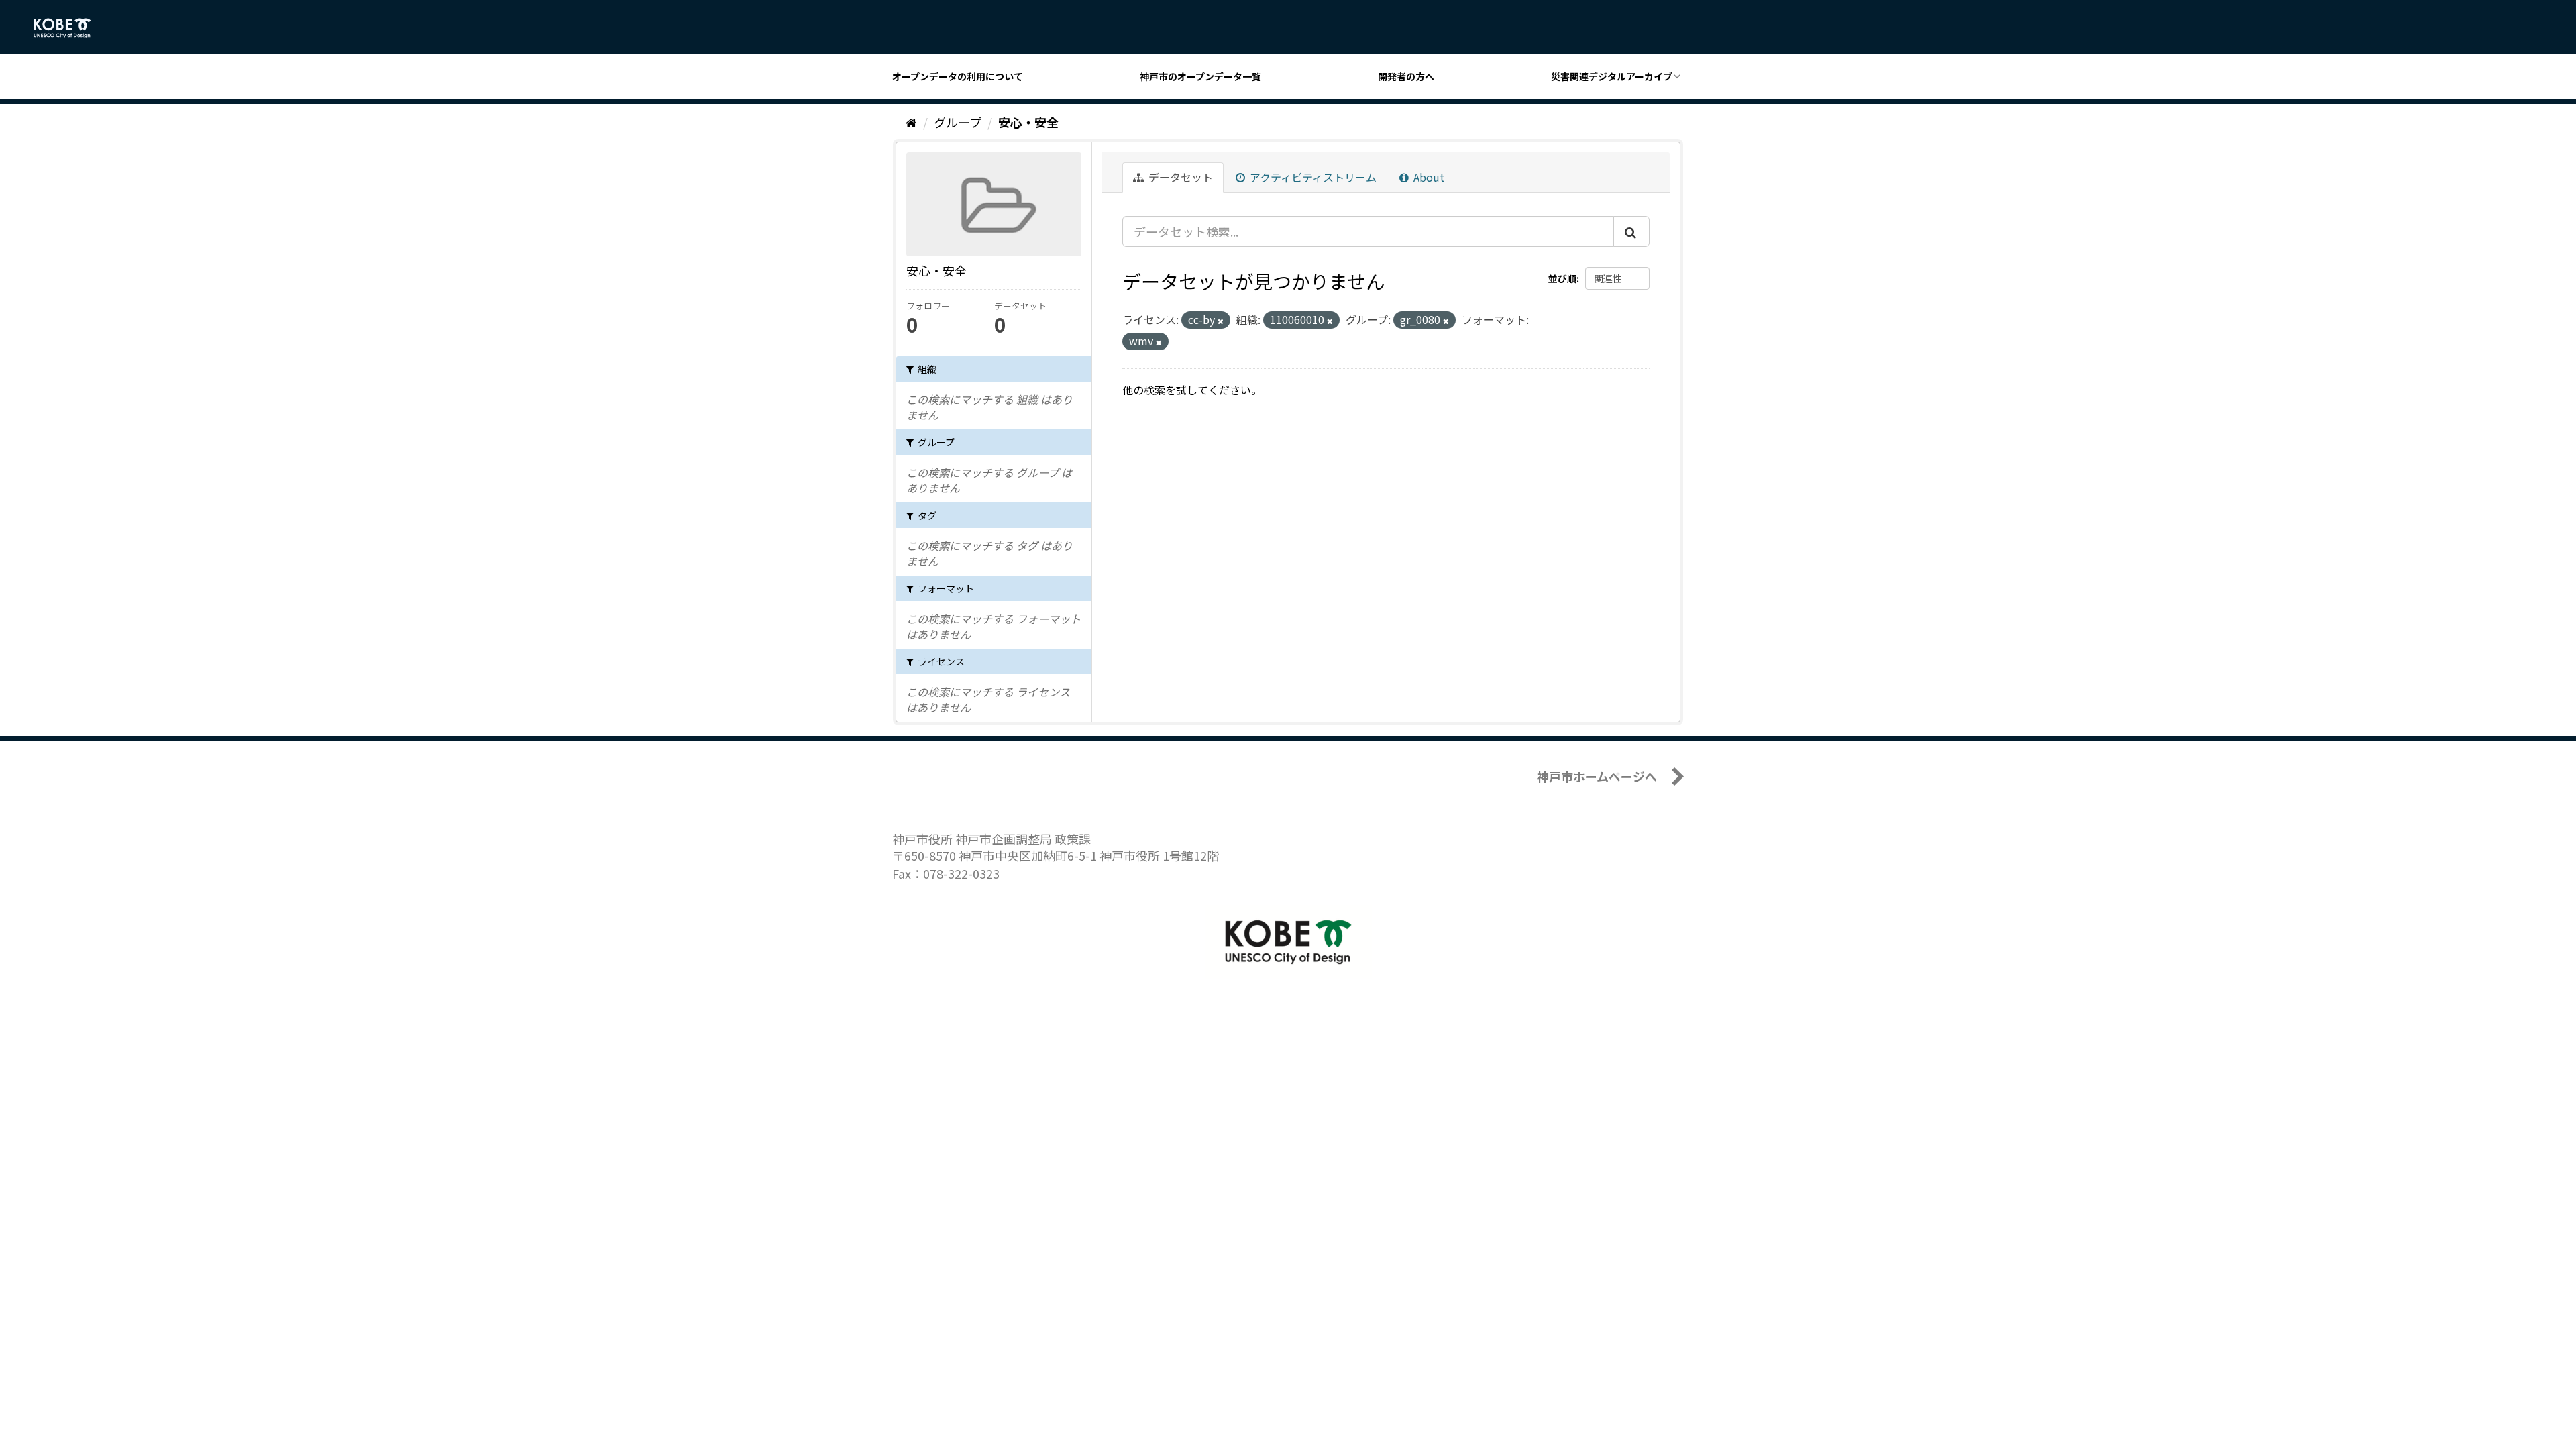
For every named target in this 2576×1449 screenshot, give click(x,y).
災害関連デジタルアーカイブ (1612, 76)
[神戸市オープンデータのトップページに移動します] (69, 28)
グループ (958, 122)
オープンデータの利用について (958, 76)
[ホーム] (911, 122)
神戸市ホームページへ (1597, 776)
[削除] (1221, 321)
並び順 (1562, 278)
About (1428, 177)
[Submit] (1631, 231)
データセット (1179, 177)
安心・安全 (1028, 122)
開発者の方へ (1406, 76)
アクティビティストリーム (1312, 177)
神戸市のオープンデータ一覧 (1200, 76)
